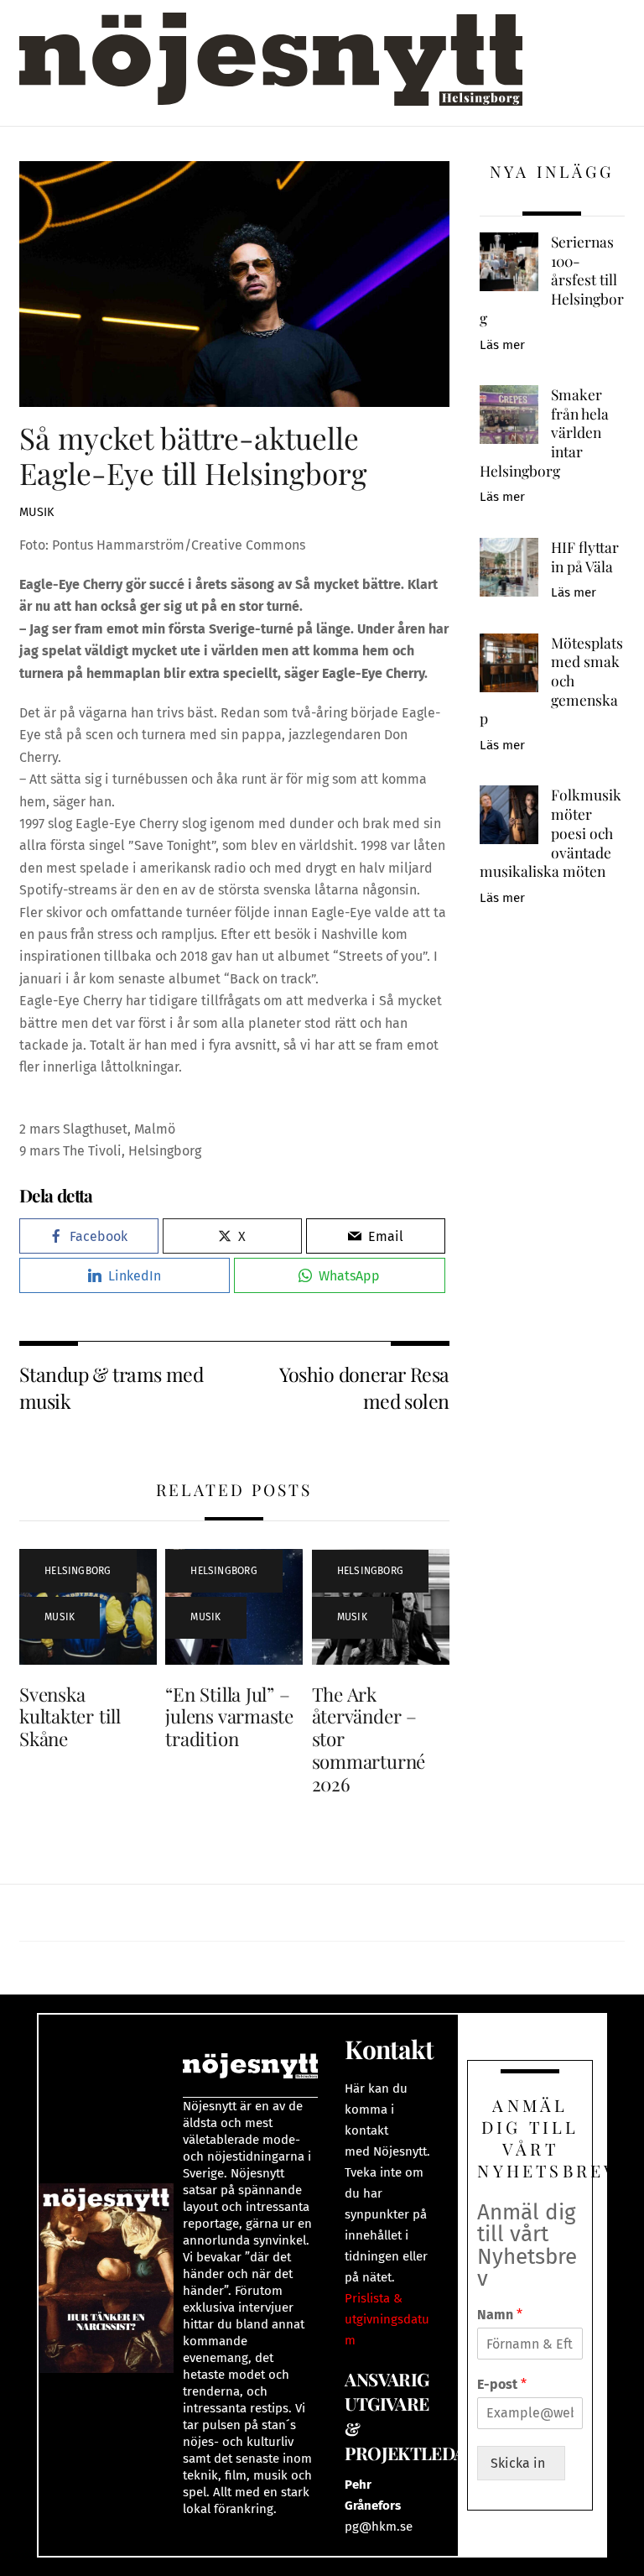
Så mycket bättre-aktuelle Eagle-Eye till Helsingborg (193, 455)
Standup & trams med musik (111, 1387)
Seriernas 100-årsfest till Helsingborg (552, 280)
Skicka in (521, 2463)
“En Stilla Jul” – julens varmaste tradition (229, 1717)
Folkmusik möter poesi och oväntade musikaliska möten (551, 833)
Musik (36, 512)
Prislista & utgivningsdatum (387, 2319)
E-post (502, 2384)
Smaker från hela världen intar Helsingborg (544, 433)
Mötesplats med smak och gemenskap (551, 681)
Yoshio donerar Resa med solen (364, 1387)
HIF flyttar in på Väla (585, 557)
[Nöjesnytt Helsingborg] (271, 78)
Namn (500, 2315)
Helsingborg (78, 1571)
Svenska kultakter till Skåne (70, 1717)
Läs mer (502, 345)
